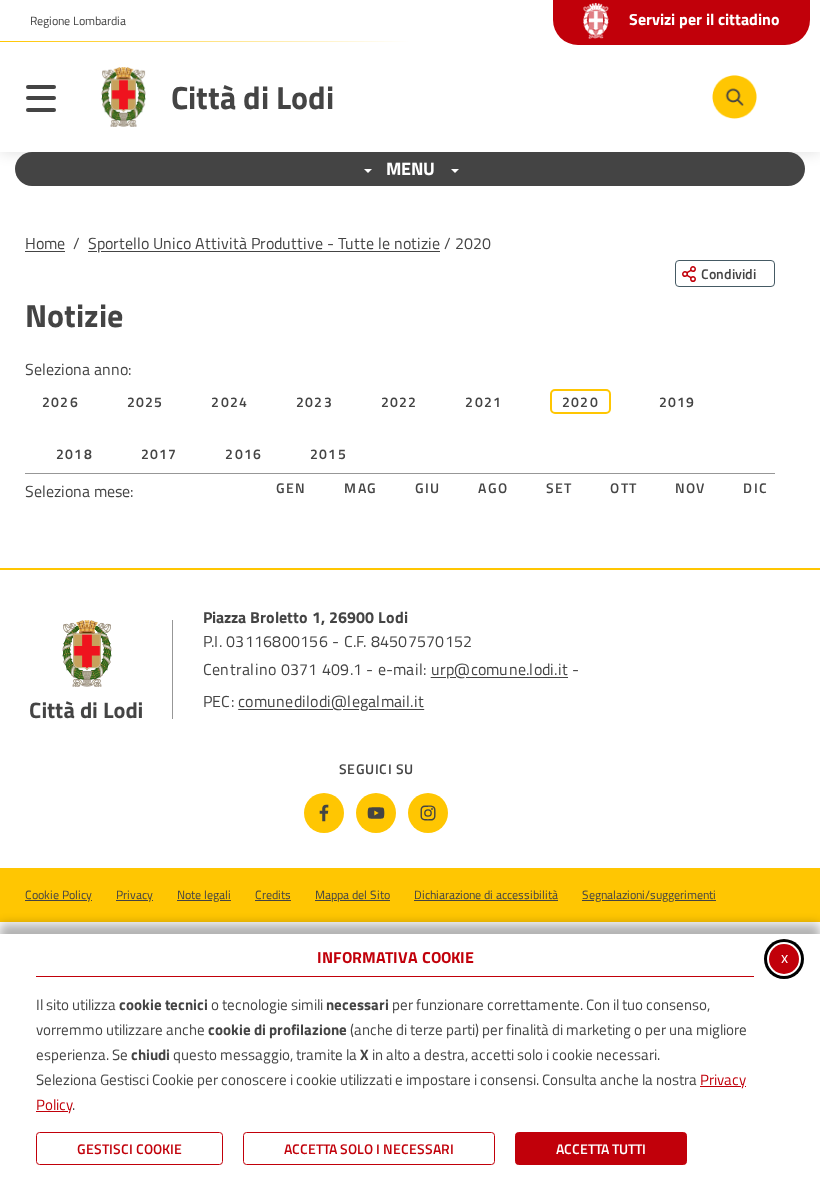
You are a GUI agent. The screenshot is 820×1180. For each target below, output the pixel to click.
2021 (483, 401)
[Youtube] (376, 813)
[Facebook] (324, 813)
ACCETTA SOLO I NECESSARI (369, 1148)
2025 (145, 401)
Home (45, 243)
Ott (623, 487)
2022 (399, 401)
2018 (74, 453)
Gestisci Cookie (129, 1148)
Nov (690, 487)
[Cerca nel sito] (734, 97)
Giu (428, 487)
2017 (159, 453)
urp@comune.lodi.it (499, 669)
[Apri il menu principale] (51, 102)
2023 (314, 401)
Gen (291, 487)
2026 (60, 401)
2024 (229, 401)
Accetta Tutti (601, 1148)
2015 (328, 453)
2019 (677, 401)
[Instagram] (428, 813)
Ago (493, 487)
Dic (755, 487)
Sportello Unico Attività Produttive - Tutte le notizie (264, 243)
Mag (360, 487)
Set (559, 487)
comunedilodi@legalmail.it (331, 701)
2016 (243, 453)
